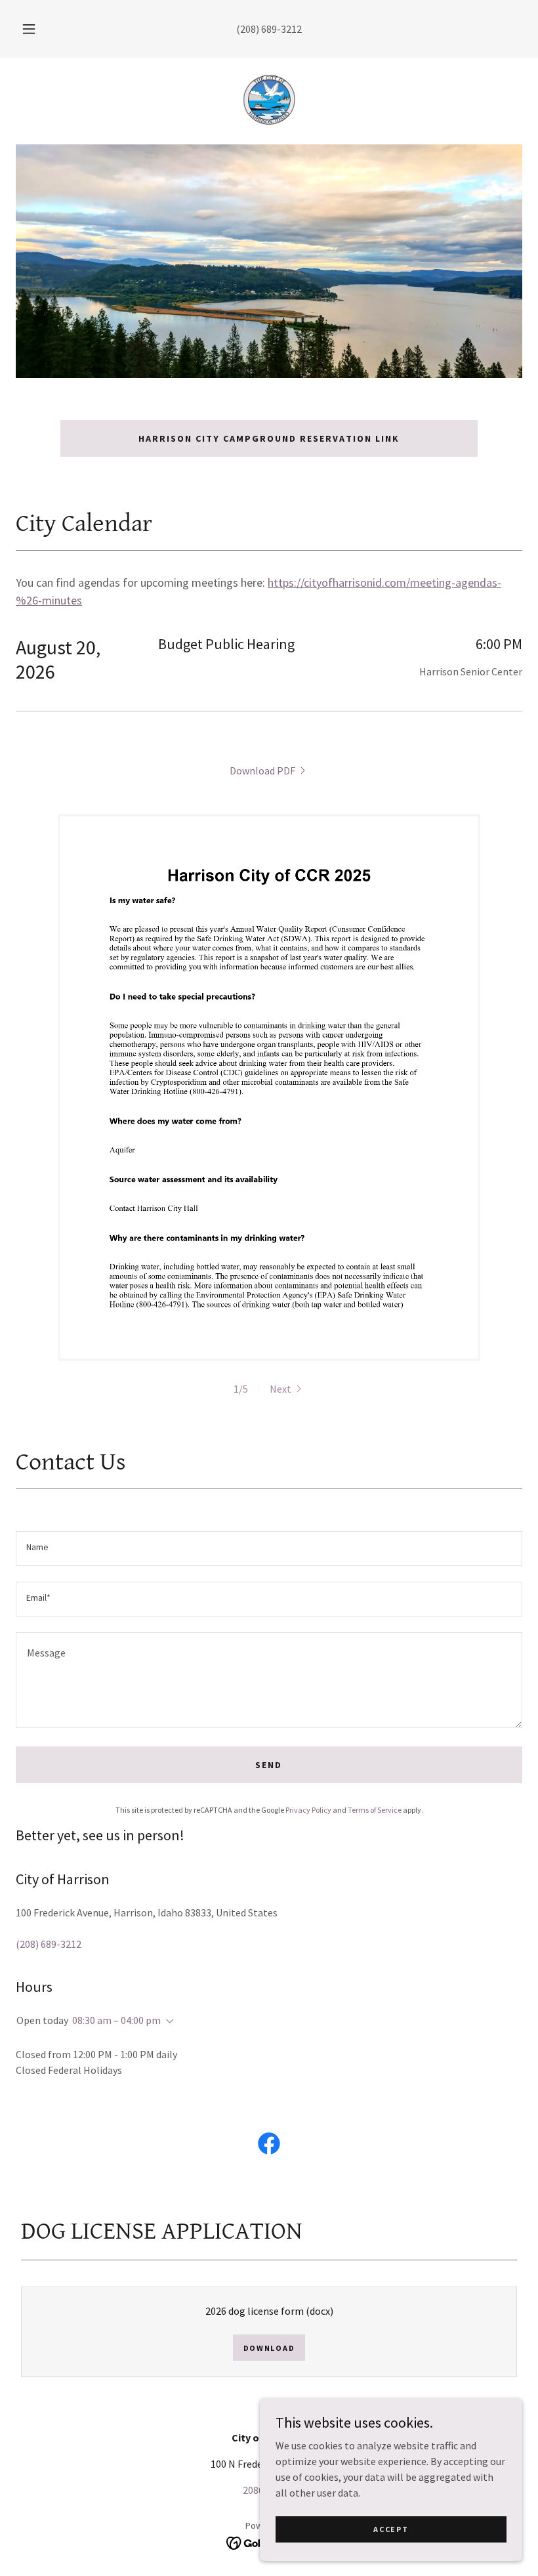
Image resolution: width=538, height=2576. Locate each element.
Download (269, 2348)
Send (269, 1765)
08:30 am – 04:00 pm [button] (116, 2020)
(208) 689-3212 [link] (269, 29)
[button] (38, 29)
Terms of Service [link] (375, 1810)
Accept (391, 2529)
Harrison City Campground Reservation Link (269, 438)
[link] (269, 100)
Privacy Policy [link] (308, 1810)
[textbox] (269, 1549)
